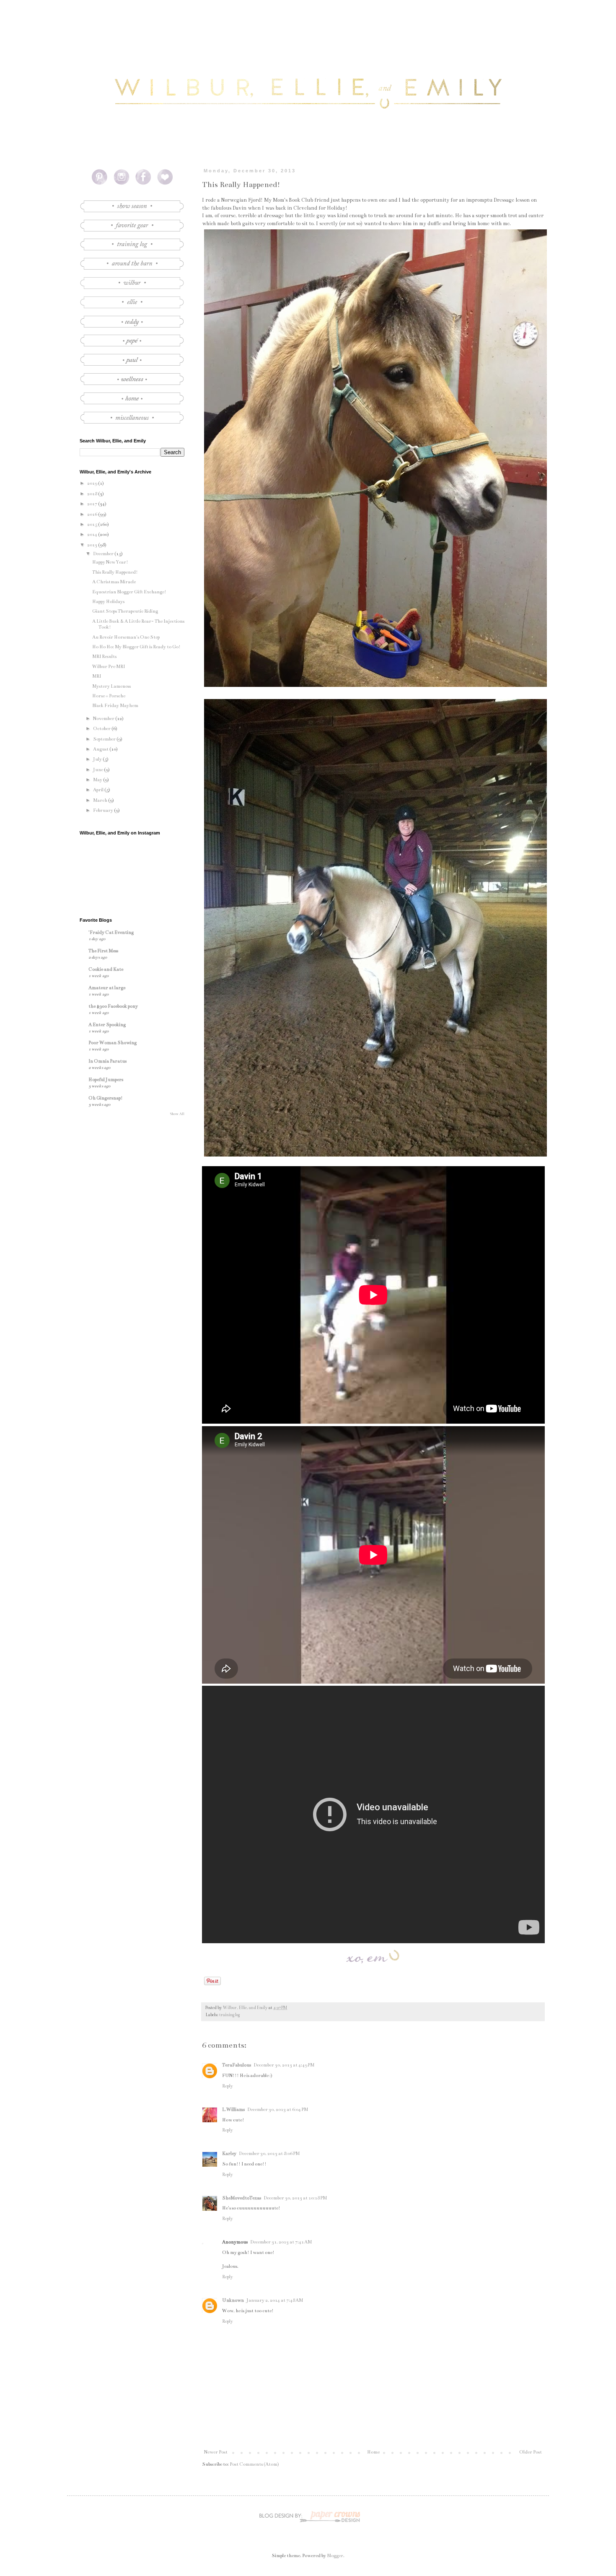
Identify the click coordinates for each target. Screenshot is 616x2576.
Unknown (233, 2300)
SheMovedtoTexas (242, 2198)
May (98, 780)
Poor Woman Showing (113, 1043)
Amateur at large (107, 988)
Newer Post (216, 2452)
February (104, 810)
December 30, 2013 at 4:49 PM (284, 2065)
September (105, 739)
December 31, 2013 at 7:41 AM (281, 2242)
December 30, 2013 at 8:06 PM (269, 2154)
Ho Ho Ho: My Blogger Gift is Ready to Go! (136, 647)
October (102, 729)
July (98, 759)
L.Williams (233, 2109)
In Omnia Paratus (107, 1061)
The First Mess (103, 951)
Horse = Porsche (109, 696)
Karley (229, 2154)
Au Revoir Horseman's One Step (126, 637)
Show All (177, 1114)
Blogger (335, 2556)
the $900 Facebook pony (113, 1006)
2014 (93, 534)
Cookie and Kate (106, 969)
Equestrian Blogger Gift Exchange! (129, 592)
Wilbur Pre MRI (109, 667)
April (99, 790)
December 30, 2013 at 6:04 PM (278, 2109)
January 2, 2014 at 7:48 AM (275, 2300)
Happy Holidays (108, 602)
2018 (93, 494)
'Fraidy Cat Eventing (111, 932)
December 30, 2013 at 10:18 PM (295, 2198)
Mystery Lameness (111, 686)
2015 (93, 524)
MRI (97, 676)
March (101, 800)
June (98, 770)
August (101, 749)
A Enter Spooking (107, 1025)
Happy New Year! (110, 562)
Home (373, 2452)
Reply (228, 2086)
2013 (93, 545)
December (104, 554)
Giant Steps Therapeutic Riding (125, 611)
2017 (93, 504)
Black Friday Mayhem (115, 706)
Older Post (531, 2452)
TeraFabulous (237, 2065)
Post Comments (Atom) (254, 2464)
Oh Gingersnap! (106, 1098)
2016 (93, 514)
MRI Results (104, 656)
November (104, 719)
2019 (93, 483)
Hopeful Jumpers (106, 1080)
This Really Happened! (115, 572)
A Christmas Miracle (114, 582)
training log (229, 2015)
